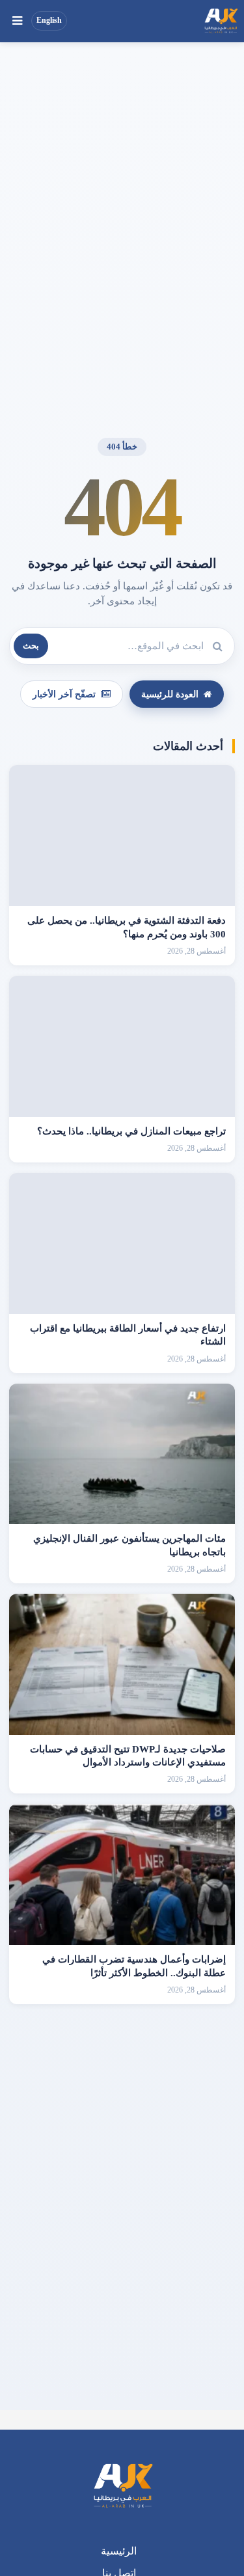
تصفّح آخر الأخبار (64, 694)
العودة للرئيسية (170, 694)
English (49, 20)
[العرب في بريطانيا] (221, 21)
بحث (31, 646)
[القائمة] (17, 21)
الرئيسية (119, 2551)
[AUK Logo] (122, 2487)
